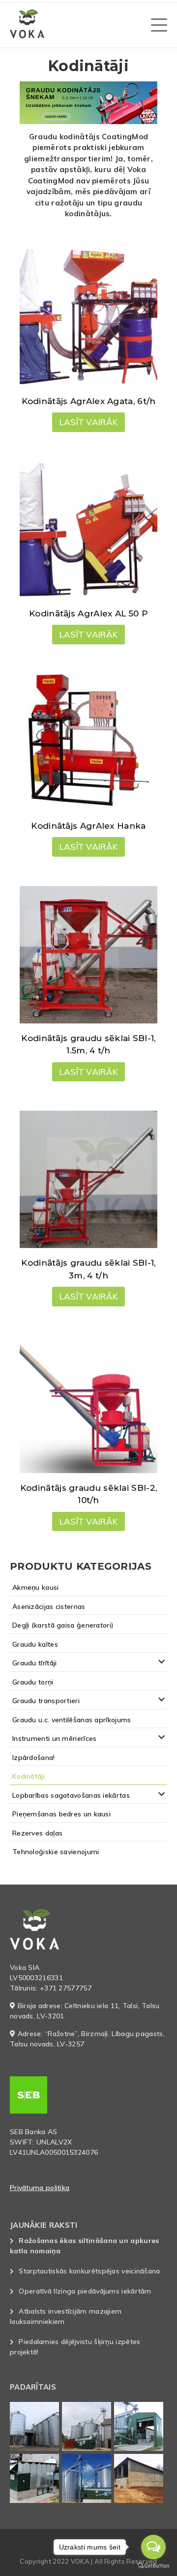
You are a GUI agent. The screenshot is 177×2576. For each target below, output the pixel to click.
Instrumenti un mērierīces (55, 1738)
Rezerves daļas (37, 1833)
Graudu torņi (33, 1682)
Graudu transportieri (46, 1701)
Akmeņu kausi (36, 1587)
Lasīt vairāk (89, 422)
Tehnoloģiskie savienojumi (56, 1852)
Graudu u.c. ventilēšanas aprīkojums (72, 1720)
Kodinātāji (29, 1776)
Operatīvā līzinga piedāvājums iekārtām (85, 2291)
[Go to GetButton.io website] (153, 2566)
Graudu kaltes (35, 1644)
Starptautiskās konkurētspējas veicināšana (89, 2271)
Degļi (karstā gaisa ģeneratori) (63, 1625)
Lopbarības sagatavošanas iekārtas (71, 1795)
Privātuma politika (40, 2188)
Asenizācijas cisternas (49, 1607)
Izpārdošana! (34, 1758)
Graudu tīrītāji (35, 1663)
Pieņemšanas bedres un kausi (61, 1814)
